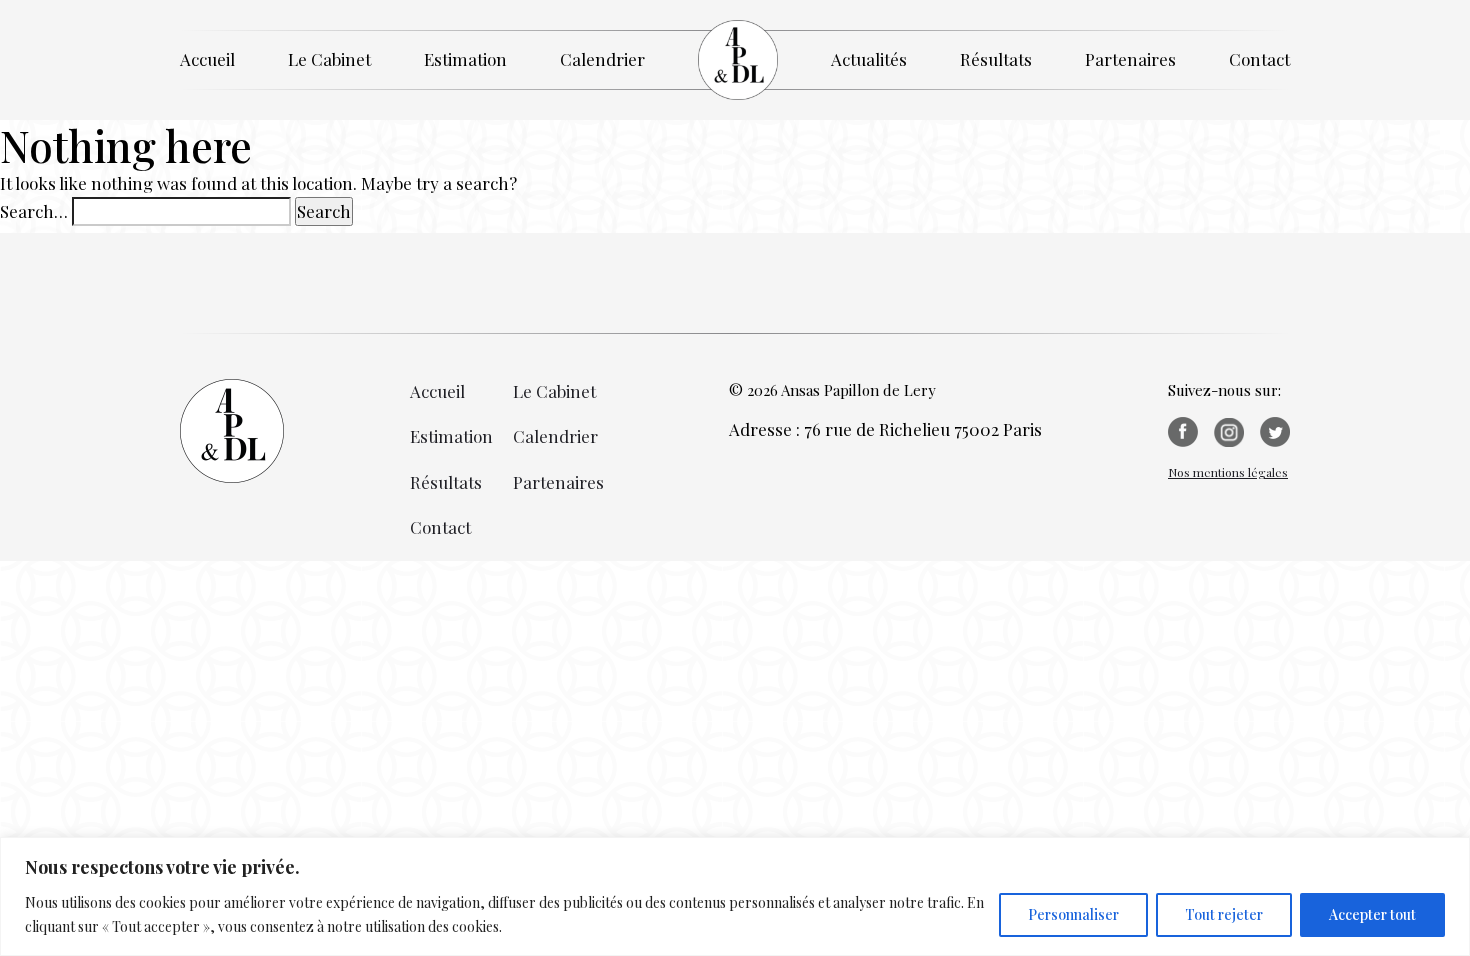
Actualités (869, 59)
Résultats (996, 59)
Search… (34, 211)
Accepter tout (1372, 914)
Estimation (465, 59)
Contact (1259, 59)
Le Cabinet (329, 59)
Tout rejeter (1224, 914)
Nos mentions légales (1228, 472)
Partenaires (1130, 59)
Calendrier (602, 59)
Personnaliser (1073, 914)
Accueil (207, 59)
